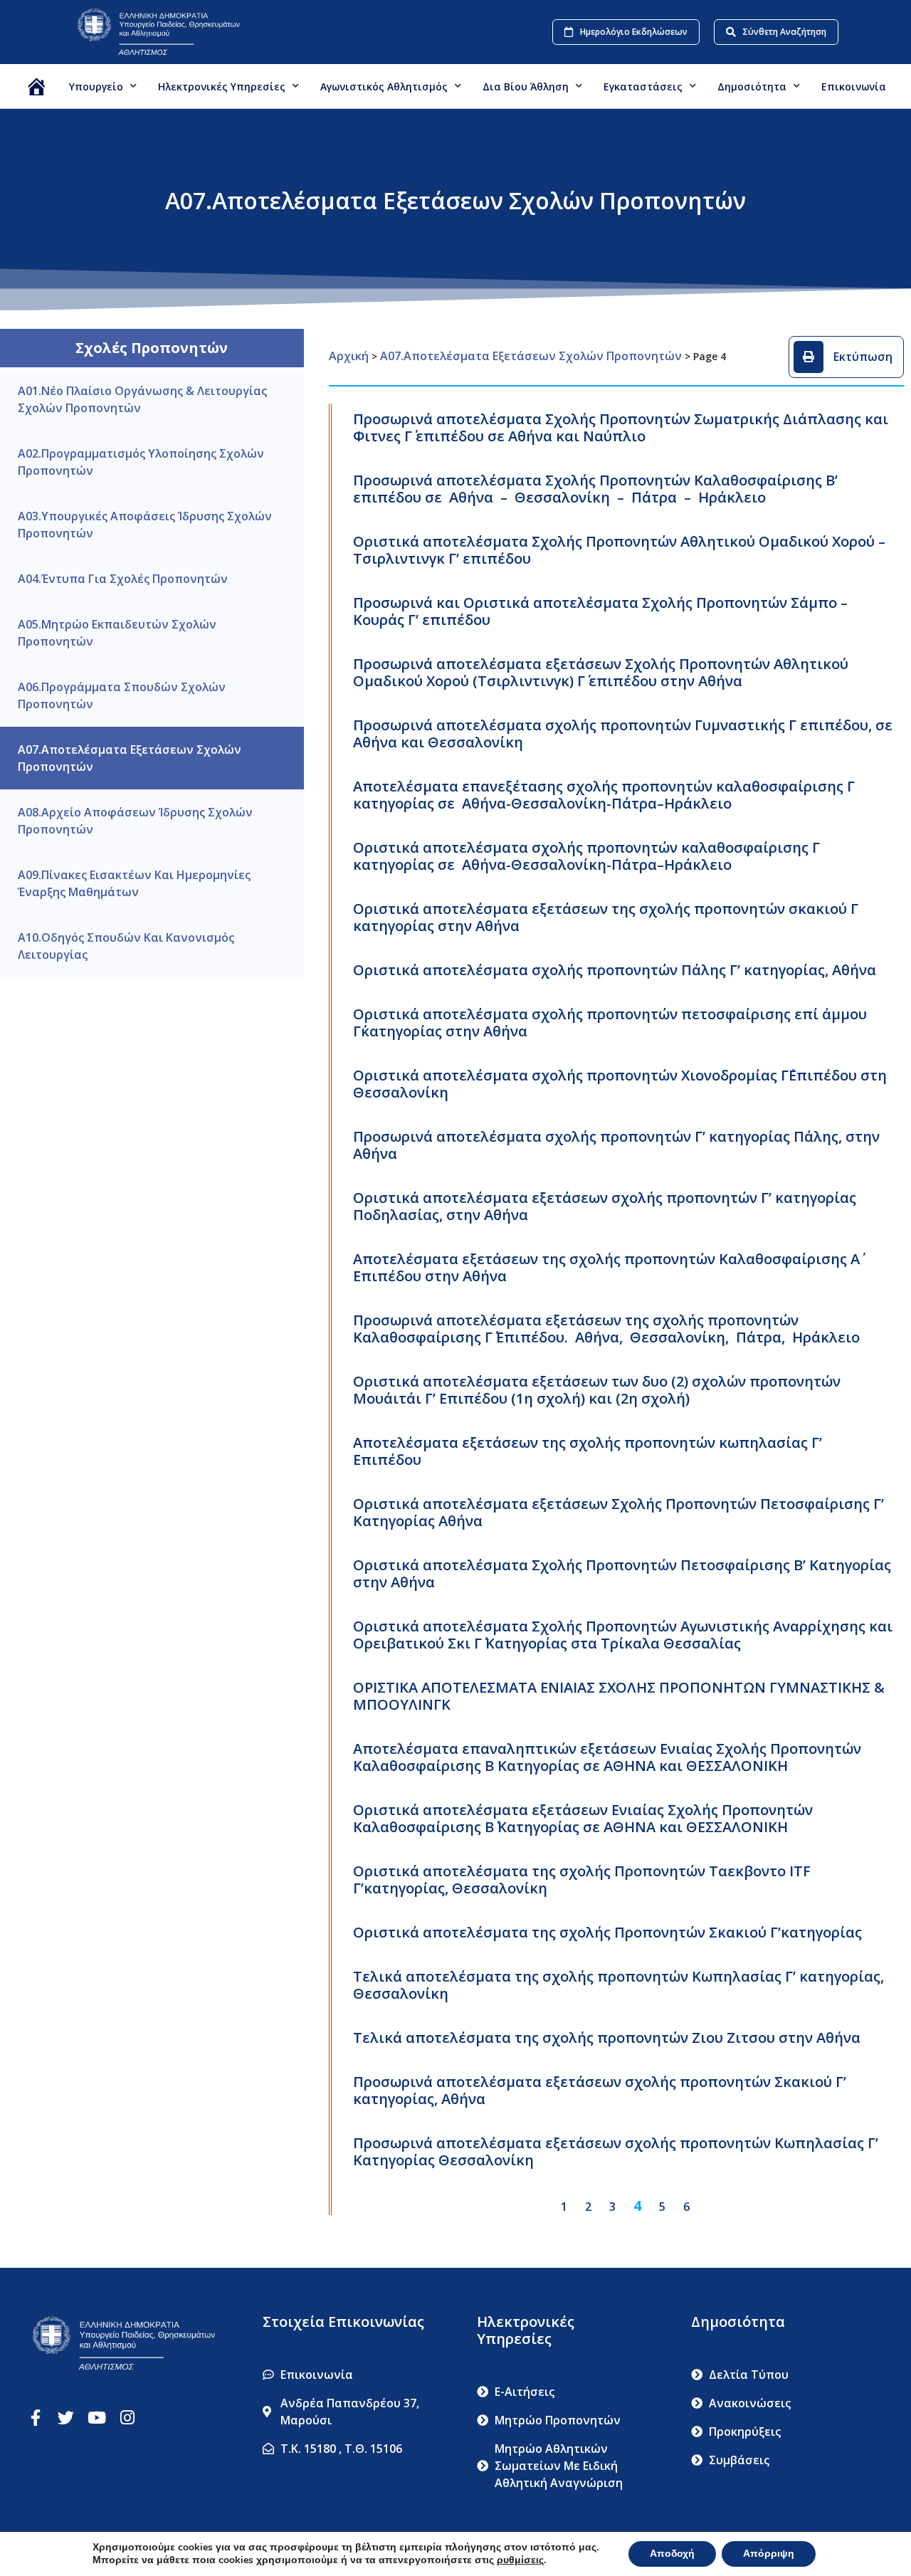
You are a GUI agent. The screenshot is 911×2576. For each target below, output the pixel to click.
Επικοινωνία (854, 86)
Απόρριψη (769, 2554)
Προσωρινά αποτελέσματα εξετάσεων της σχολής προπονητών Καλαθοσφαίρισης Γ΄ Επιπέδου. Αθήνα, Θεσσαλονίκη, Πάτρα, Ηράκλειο (606, 1329)
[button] (846, 357)
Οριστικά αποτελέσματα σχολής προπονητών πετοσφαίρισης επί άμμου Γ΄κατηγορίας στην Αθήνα (610, 1022)
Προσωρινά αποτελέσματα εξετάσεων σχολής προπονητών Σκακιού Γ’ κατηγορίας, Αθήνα (600, 2090)
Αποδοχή (672, 2554)
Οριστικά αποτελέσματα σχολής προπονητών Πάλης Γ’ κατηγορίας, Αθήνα (615, 970)
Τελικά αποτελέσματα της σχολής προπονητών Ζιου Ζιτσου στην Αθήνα (607, 2038)
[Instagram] (127, 2418)
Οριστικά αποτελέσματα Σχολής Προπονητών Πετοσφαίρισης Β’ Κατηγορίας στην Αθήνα (622, 1573)
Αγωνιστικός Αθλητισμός (384, 86)
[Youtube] (96, 2418)
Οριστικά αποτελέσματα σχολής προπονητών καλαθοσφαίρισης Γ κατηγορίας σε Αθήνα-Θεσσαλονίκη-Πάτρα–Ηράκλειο (586, 856)
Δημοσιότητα (752, 86)
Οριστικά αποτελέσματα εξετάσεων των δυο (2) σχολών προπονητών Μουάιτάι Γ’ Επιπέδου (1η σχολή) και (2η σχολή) (597, 1390)
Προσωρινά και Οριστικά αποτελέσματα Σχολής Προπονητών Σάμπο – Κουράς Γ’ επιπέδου (600, 611)
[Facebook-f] (35, 2418)
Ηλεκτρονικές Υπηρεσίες (222, 86)
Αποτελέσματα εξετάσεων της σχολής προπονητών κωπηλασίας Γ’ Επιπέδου (588, 1451)
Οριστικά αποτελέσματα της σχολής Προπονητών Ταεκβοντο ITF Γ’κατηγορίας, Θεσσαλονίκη (582, 1880)
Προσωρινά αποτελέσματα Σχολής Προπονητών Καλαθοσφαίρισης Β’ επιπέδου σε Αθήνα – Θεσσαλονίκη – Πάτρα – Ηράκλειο (595, 489)
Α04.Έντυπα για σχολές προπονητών (123, 579)
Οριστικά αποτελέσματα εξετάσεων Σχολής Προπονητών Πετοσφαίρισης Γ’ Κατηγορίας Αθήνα (618, 1512)
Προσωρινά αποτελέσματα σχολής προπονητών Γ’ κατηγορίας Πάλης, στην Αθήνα (616, 1145)
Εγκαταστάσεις (643, 86)
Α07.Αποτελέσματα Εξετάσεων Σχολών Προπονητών (531, 356)
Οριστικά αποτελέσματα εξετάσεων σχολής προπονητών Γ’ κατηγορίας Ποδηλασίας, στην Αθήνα (605, 1206)
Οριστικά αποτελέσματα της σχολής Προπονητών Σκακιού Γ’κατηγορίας (607, 1932)
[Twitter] (66, 2418)
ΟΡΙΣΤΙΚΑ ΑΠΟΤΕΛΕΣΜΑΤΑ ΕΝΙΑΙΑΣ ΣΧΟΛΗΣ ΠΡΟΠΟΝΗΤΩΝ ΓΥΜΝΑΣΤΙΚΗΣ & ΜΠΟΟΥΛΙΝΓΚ (619, 1696)
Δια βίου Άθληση (526, 86)
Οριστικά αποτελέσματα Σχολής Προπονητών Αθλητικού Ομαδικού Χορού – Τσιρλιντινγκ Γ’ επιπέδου (619, 550)
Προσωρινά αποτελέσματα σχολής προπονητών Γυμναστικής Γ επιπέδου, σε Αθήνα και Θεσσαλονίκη (623, 734)
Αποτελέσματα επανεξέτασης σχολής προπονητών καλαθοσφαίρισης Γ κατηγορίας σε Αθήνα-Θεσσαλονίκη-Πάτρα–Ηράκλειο (604, 795)
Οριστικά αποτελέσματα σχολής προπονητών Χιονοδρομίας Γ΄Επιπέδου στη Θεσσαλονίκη (620, 1084)
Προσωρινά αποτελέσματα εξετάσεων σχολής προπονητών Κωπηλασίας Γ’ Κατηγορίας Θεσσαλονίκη (616, 2151)
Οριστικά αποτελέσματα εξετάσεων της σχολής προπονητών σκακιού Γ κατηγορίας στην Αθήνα (606, 917)
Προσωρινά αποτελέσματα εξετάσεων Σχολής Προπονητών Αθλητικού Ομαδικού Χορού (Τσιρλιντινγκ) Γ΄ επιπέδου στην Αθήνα (601, 672)
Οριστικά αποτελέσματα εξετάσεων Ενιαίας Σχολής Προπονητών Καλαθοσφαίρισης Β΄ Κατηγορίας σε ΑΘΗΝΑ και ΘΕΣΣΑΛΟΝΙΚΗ (583, 1818)
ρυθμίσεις (520, 2560)
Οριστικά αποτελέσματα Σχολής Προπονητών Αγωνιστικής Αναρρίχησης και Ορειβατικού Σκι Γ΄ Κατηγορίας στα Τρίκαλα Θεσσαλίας (623, 1635)
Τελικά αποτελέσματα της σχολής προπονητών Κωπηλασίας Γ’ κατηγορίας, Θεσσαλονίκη (618, 1985)
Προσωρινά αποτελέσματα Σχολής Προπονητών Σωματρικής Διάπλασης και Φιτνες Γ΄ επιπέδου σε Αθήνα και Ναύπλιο (621, 427)
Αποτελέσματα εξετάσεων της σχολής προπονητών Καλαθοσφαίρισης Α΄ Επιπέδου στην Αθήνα (606, 1267)
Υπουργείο (96, 86)
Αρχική (349, 356)
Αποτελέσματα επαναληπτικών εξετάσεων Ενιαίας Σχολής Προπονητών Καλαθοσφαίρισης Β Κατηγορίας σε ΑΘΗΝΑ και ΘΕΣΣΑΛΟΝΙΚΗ (607, 1757)
